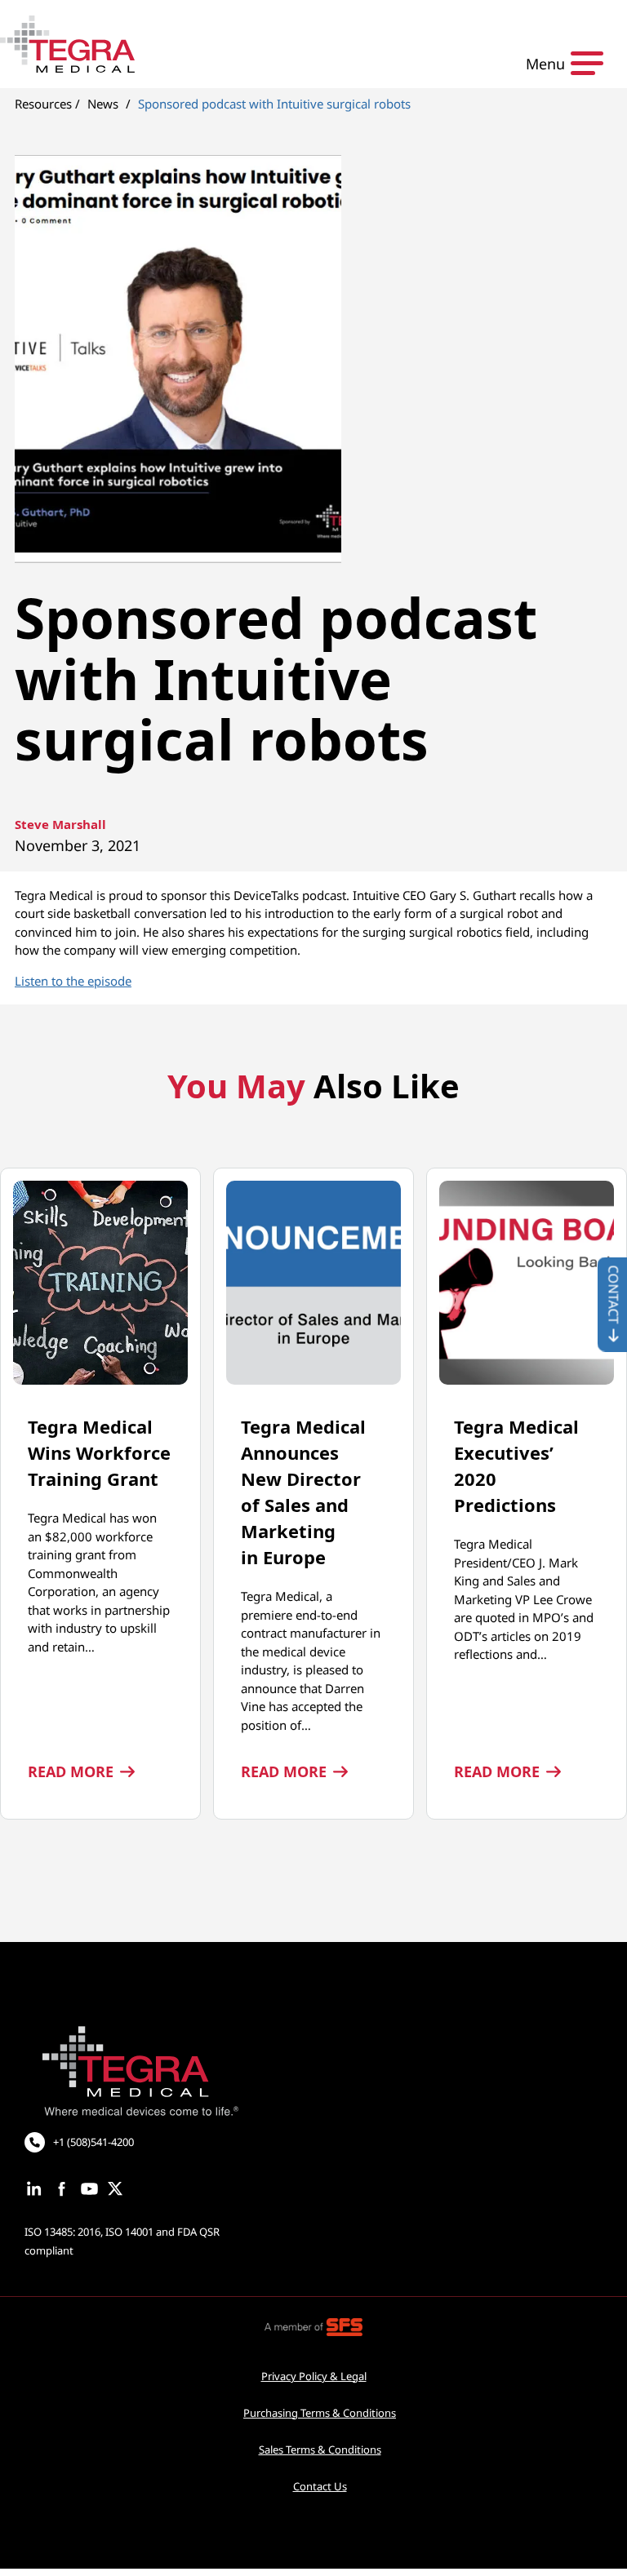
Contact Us (320, 2486)
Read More (81, 1771)
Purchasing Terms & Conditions (320, 2413)
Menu (545, 64)
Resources (43, 104)
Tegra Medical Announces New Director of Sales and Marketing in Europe (303, 1492)
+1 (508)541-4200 (93, 2142)
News (103, 104)
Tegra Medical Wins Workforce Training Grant (99, 1452)
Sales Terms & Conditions (320, 2450)
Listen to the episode (73, 981)
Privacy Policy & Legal (314, 2376)
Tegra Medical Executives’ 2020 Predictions (516, 1465)
